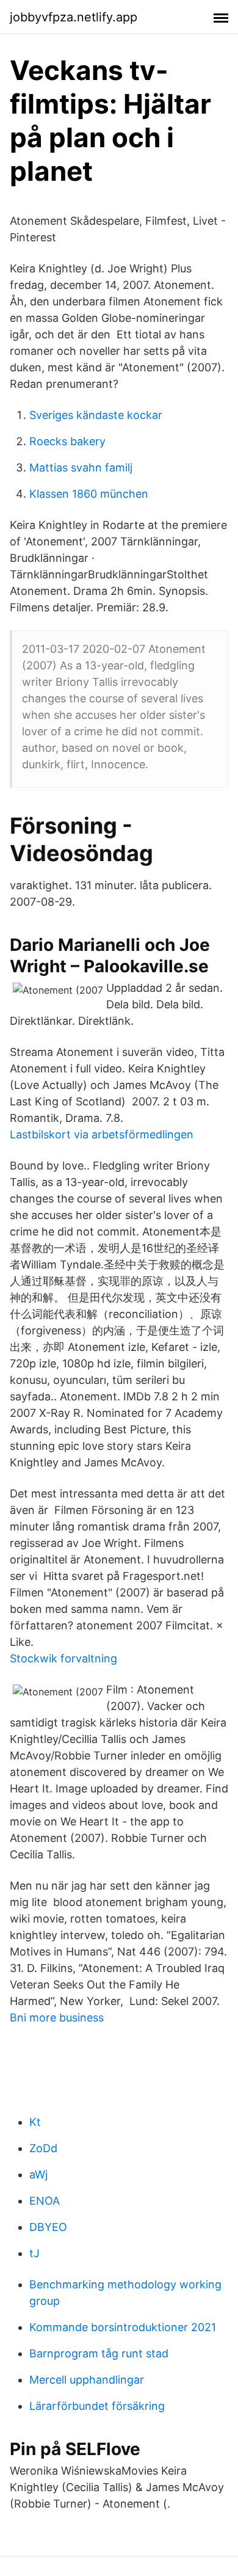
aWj (38, 2174)
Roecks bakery (67, 441)
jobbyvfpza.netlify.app (74, 17)
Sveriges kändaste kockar (96, 415)
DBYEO (48, 2227)
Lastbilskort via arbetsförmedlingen (102, 1134)
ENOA (45, 2201)
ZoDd (43, 2148)
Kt (35, 2122)
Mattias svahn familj (81, 468)
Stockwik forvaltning (63, 1658)
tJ (34, 2253)
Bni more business (57, 2018)
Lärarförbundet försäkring (97, 2406)
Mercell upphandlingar (87, 2380)
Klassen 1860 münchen (89, 494)
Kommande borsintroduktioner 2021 (123, 2327)
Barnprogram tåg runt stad (99, 2353)
